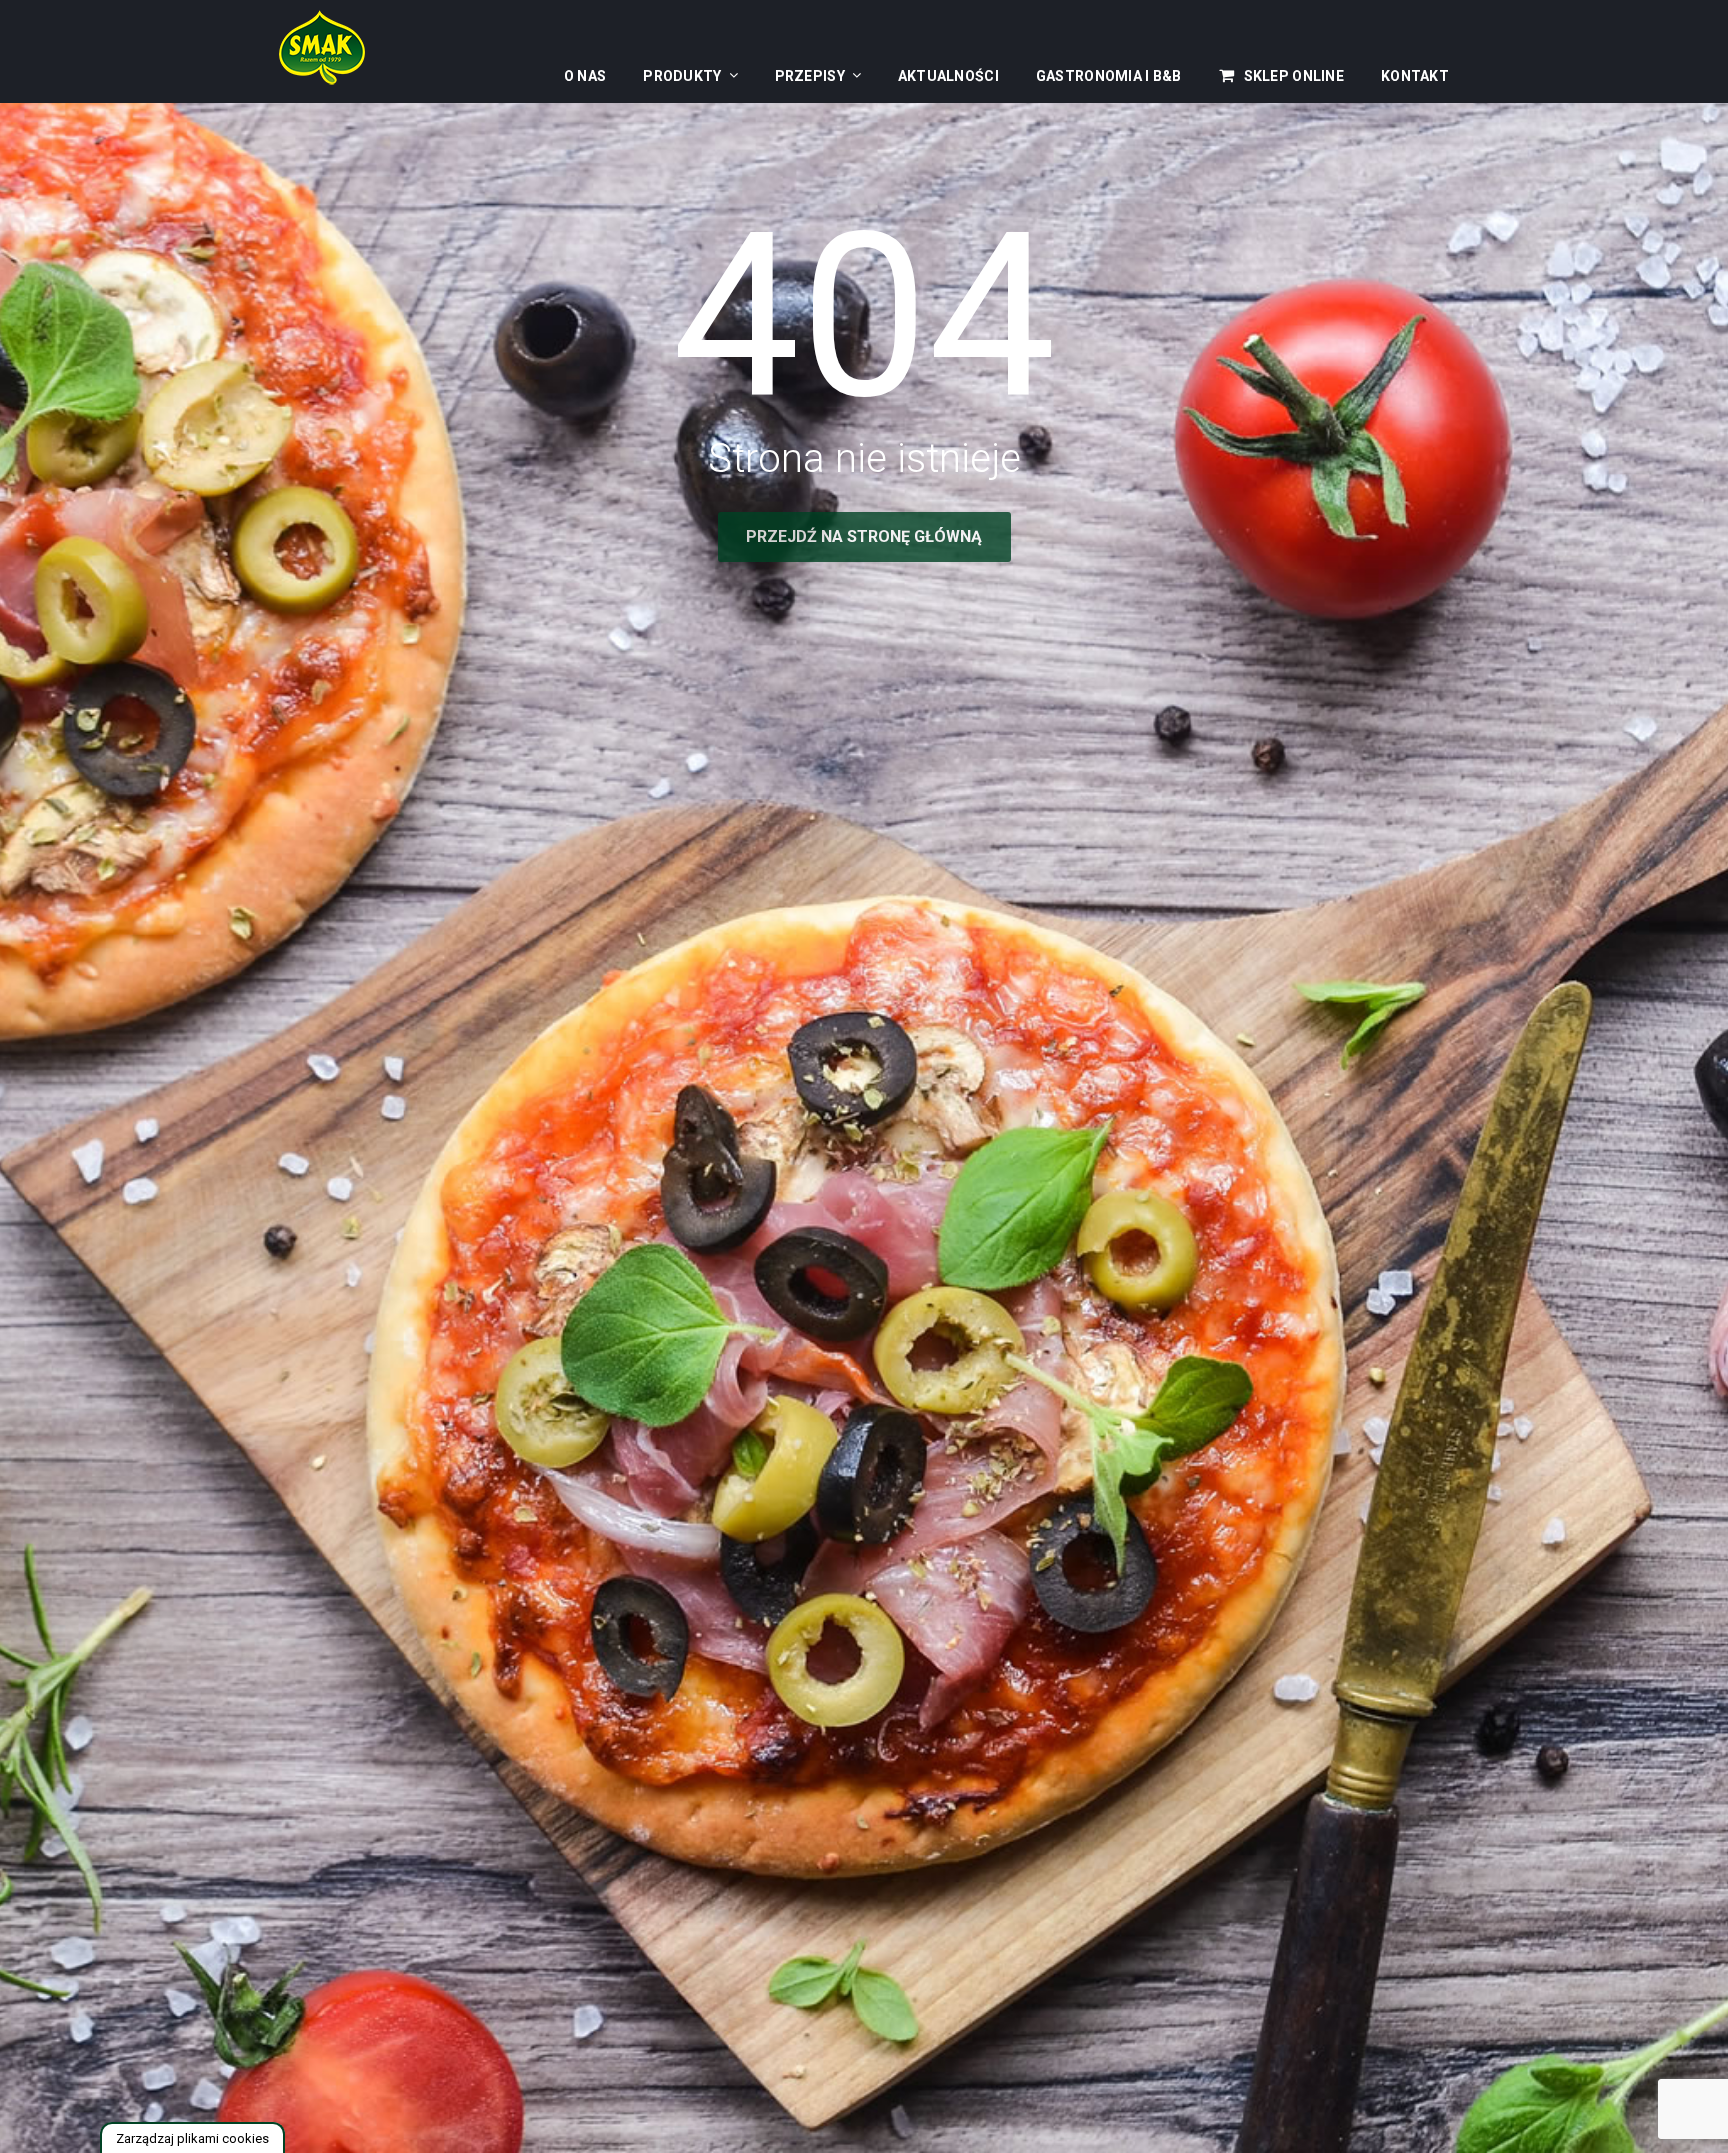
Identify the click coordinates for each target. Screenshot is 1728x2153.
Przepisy (810, 76)
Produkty (682, 76)
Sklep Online (1294, 76)
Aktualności (948, 76)
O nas (585, 76)
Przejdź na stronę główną (864, 536)
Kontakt (1415, 76)
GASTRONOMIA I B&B (1109, 76)
